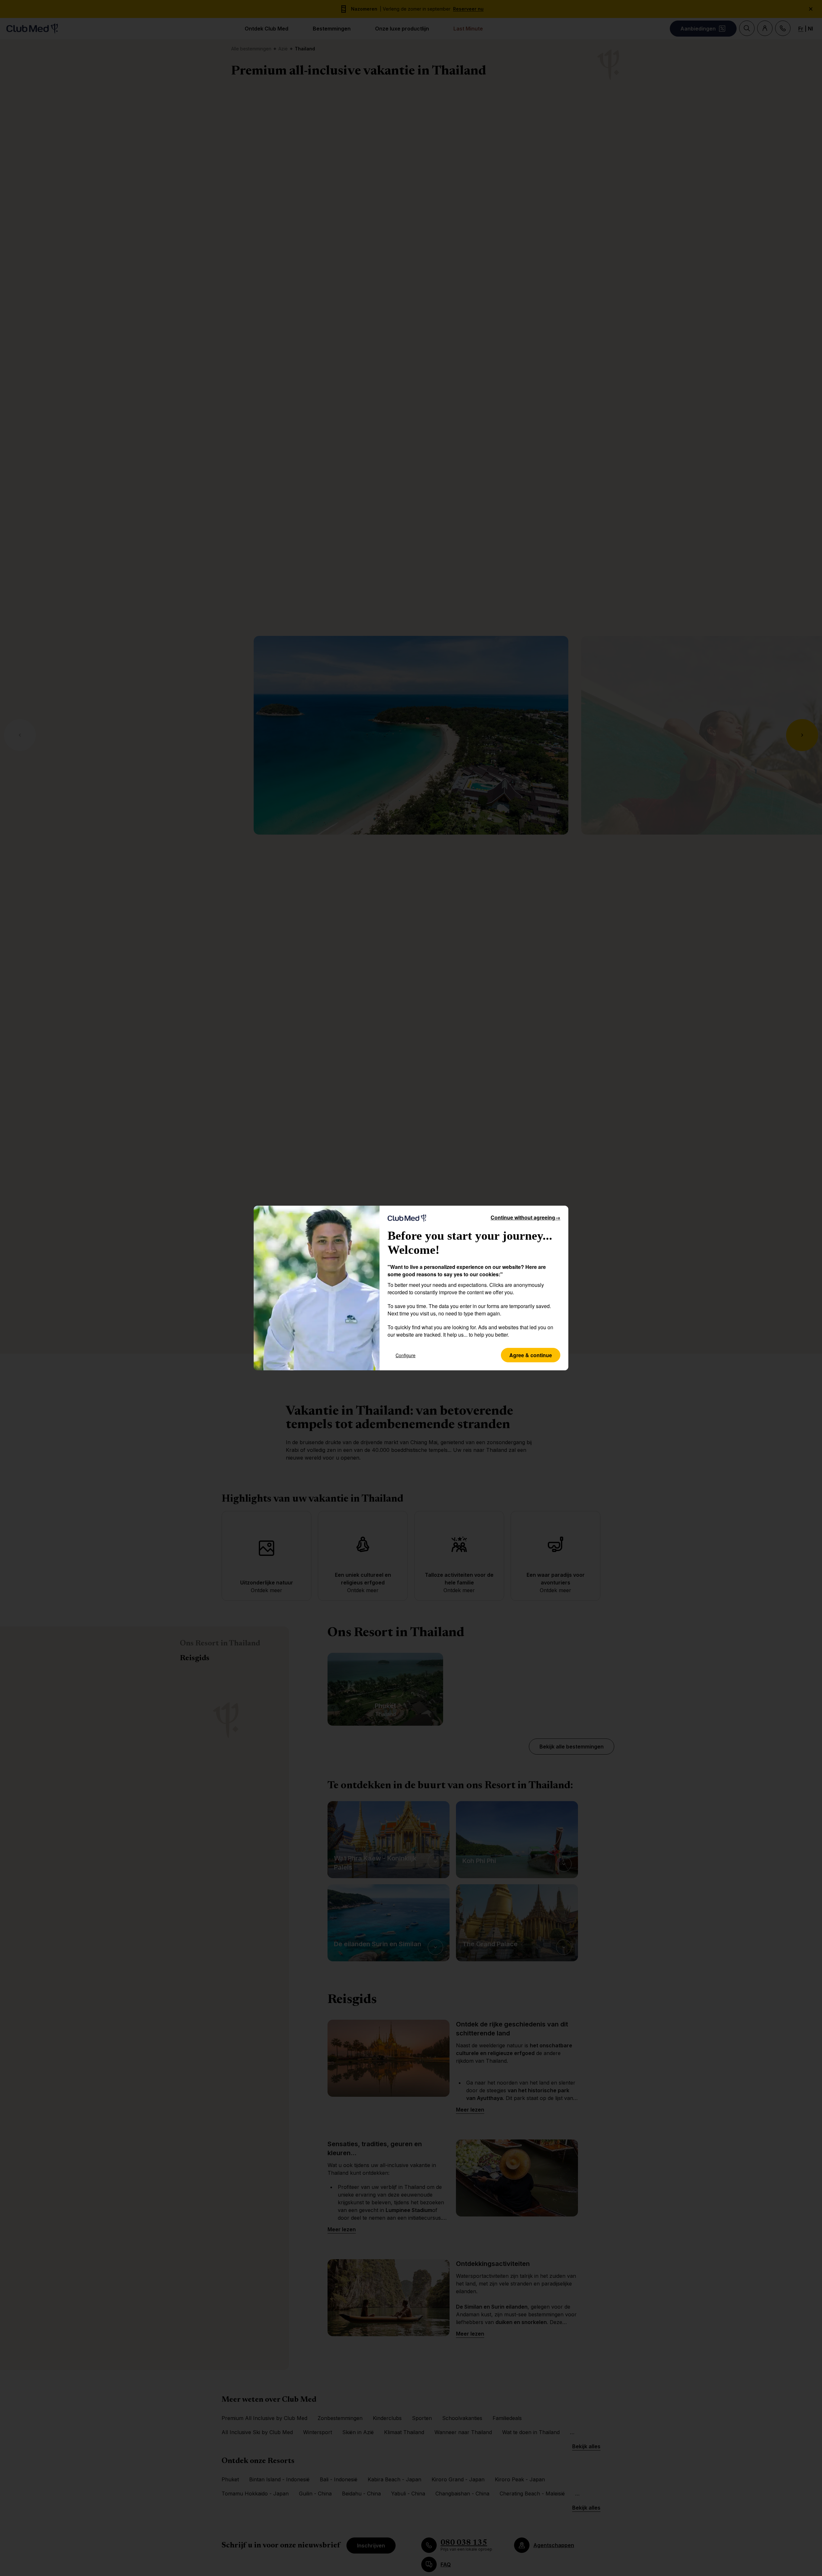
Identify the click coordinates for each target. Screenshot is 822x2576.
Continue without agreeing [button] (525, 1217)
